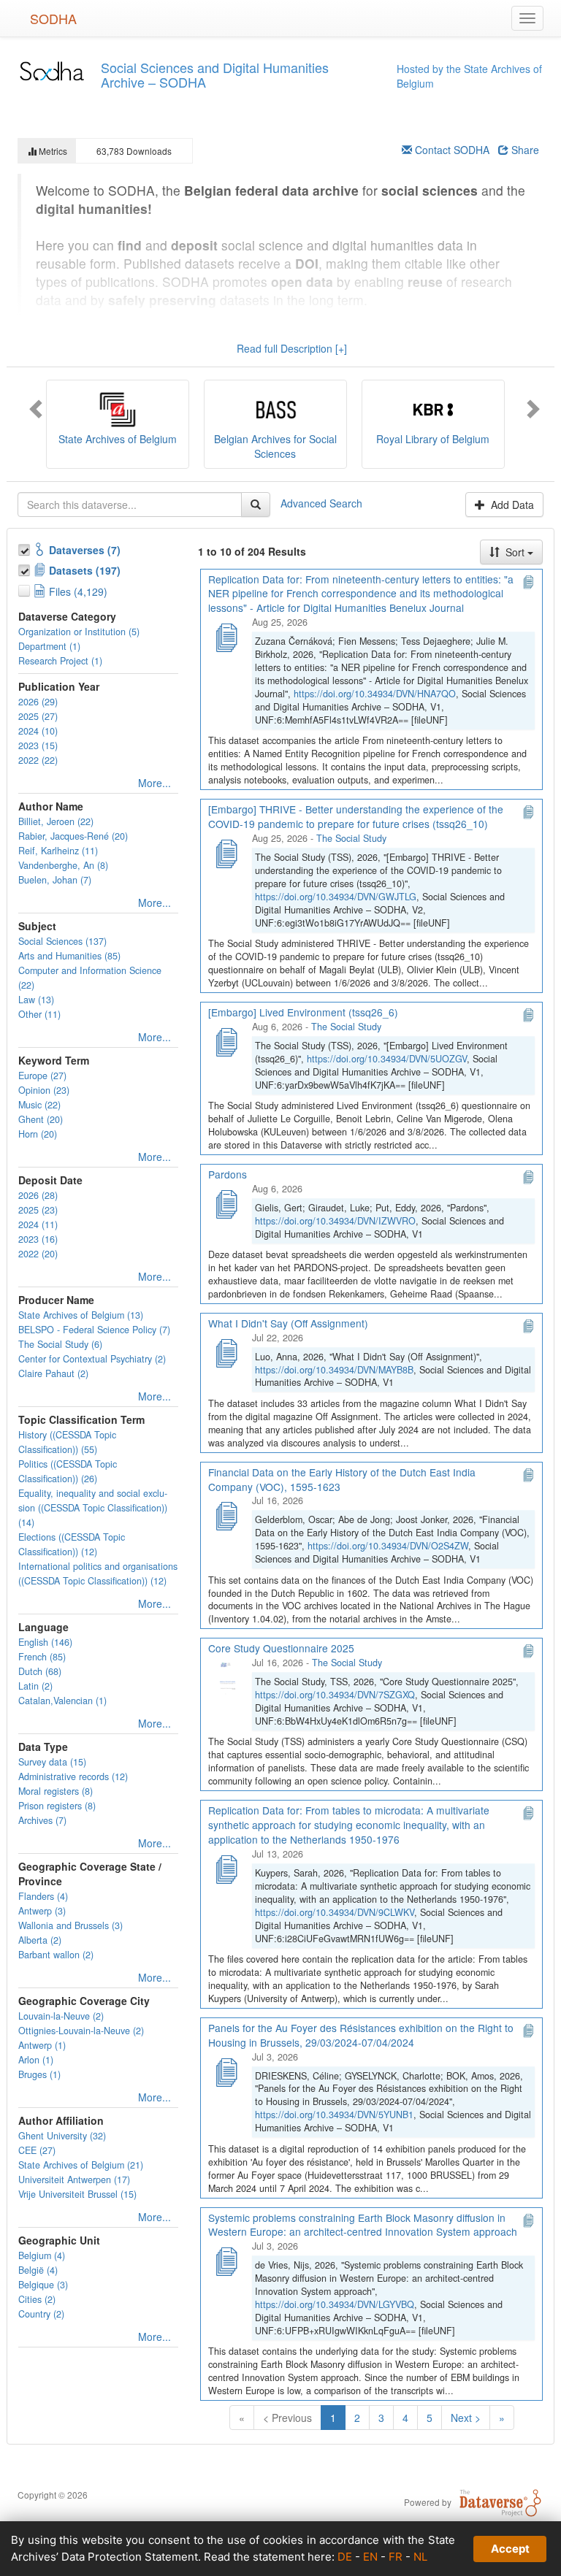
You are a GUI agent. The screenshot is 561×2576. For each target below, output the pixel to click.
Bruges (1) (39, 2074)
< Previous (287, 2418)
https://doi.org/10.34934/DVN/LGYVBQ (335, 2304)
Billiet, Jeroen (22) (56, 821)
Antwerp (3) (42, 1911)
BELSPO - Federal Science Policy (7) (94, 1330)
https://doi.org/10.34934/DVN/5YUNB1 (334, 2115)
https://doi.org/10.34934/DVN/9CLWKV (335, 1912)
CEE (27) (37, 2150)
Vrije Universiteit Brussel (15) (77, 2194)
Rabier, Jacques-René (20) (73, 836)
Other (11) (39, 1014)
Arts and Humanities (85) (69, 956)
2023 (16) (38, 1239)
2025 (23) (38, 1210)
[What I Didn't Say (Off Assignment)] (226, 1352)
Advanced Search (321, 502)
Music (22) (39, 1105)
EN (370, 2557)
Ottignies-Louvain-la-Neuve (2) (81, 2031)
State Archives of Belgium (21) (81, 2165)
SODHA (53, 18)
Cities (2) (37, 2299)
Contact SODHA (451, 150)
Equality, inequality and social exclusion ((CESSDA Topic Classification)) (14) (93, 1508)
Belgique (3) (43, 2285)
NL (420, 2557)
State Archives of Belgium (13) (81, 1315)
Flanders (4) (43, 1896)
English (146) (45, 1642)
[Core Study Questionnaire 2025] (226, 1676)
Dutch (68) (40, 1671)
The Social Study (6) (60, 1344)
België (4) (38, 2270)
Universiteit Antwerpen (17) (74, 2180)
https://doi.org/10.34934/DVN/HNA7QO (375, 694)
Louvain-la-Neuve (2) (61, 2016)
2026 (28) (38, 1195)
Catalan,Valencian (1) (62, 1701)
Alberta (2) (40, 1940)
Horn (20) (38, 1134)
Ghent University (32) (62, 2136)
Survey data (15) (52, 1762)
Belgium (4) (42, 2255)
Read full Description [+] (292, 348)
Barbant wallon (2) (56, 1955)
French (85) (42, 1657)
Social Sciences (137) (62, 941)
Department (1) (49, 646)
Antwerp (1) (42, 2045)
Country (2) (41, 2314)
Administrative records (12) (73, 1776)
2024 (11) (38, 1224)
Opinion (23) (44, 1090)
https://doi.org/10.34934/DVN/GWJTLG (336, 897)
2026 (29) (38, 702)
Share (524, 150)
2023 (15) (38, 745)
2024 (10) (38, 731)
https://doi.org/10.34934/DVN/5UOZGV (387, 1059)
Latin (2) (35, 1686)
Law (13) (36, 1000)
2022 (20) (38, 1254)
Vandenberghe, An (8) (63, 865)
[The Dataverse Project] (500, 2502)
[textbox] (130, 505)
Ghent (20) (41, 1119)
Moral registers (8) (56, 1791)
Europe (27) (42, 1076)
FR (396, 2557)
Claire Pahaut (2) (53, 1373)
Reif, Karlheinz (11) (58, 851)
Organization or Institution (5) (79, 632)
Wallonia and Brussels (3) (70, 1925)
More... (154, 783)
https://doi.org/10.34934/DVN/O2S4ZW (388, 1546)
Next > (466, 2418)
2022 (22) (38, 760)
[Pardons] (226, 1203)
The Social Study (351, 838)
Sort (515, 552)
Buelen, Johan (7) (55, 880)
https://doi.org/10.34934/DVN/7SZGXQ (335, 1695)
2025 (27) (38, 716)
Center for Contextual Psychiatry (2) (92, 1359)
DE (345, 2557)
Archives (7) (42, 1820)
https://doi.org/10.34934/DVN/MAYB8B (334, 1370)
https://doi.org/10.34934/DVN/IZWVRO (335, 1221)
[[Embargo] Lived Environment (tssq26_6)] (226, 1040)
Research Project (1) (60, 661)
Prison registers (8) (57, 1806)
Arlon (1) (36, 2060)
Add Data (511, 505)
